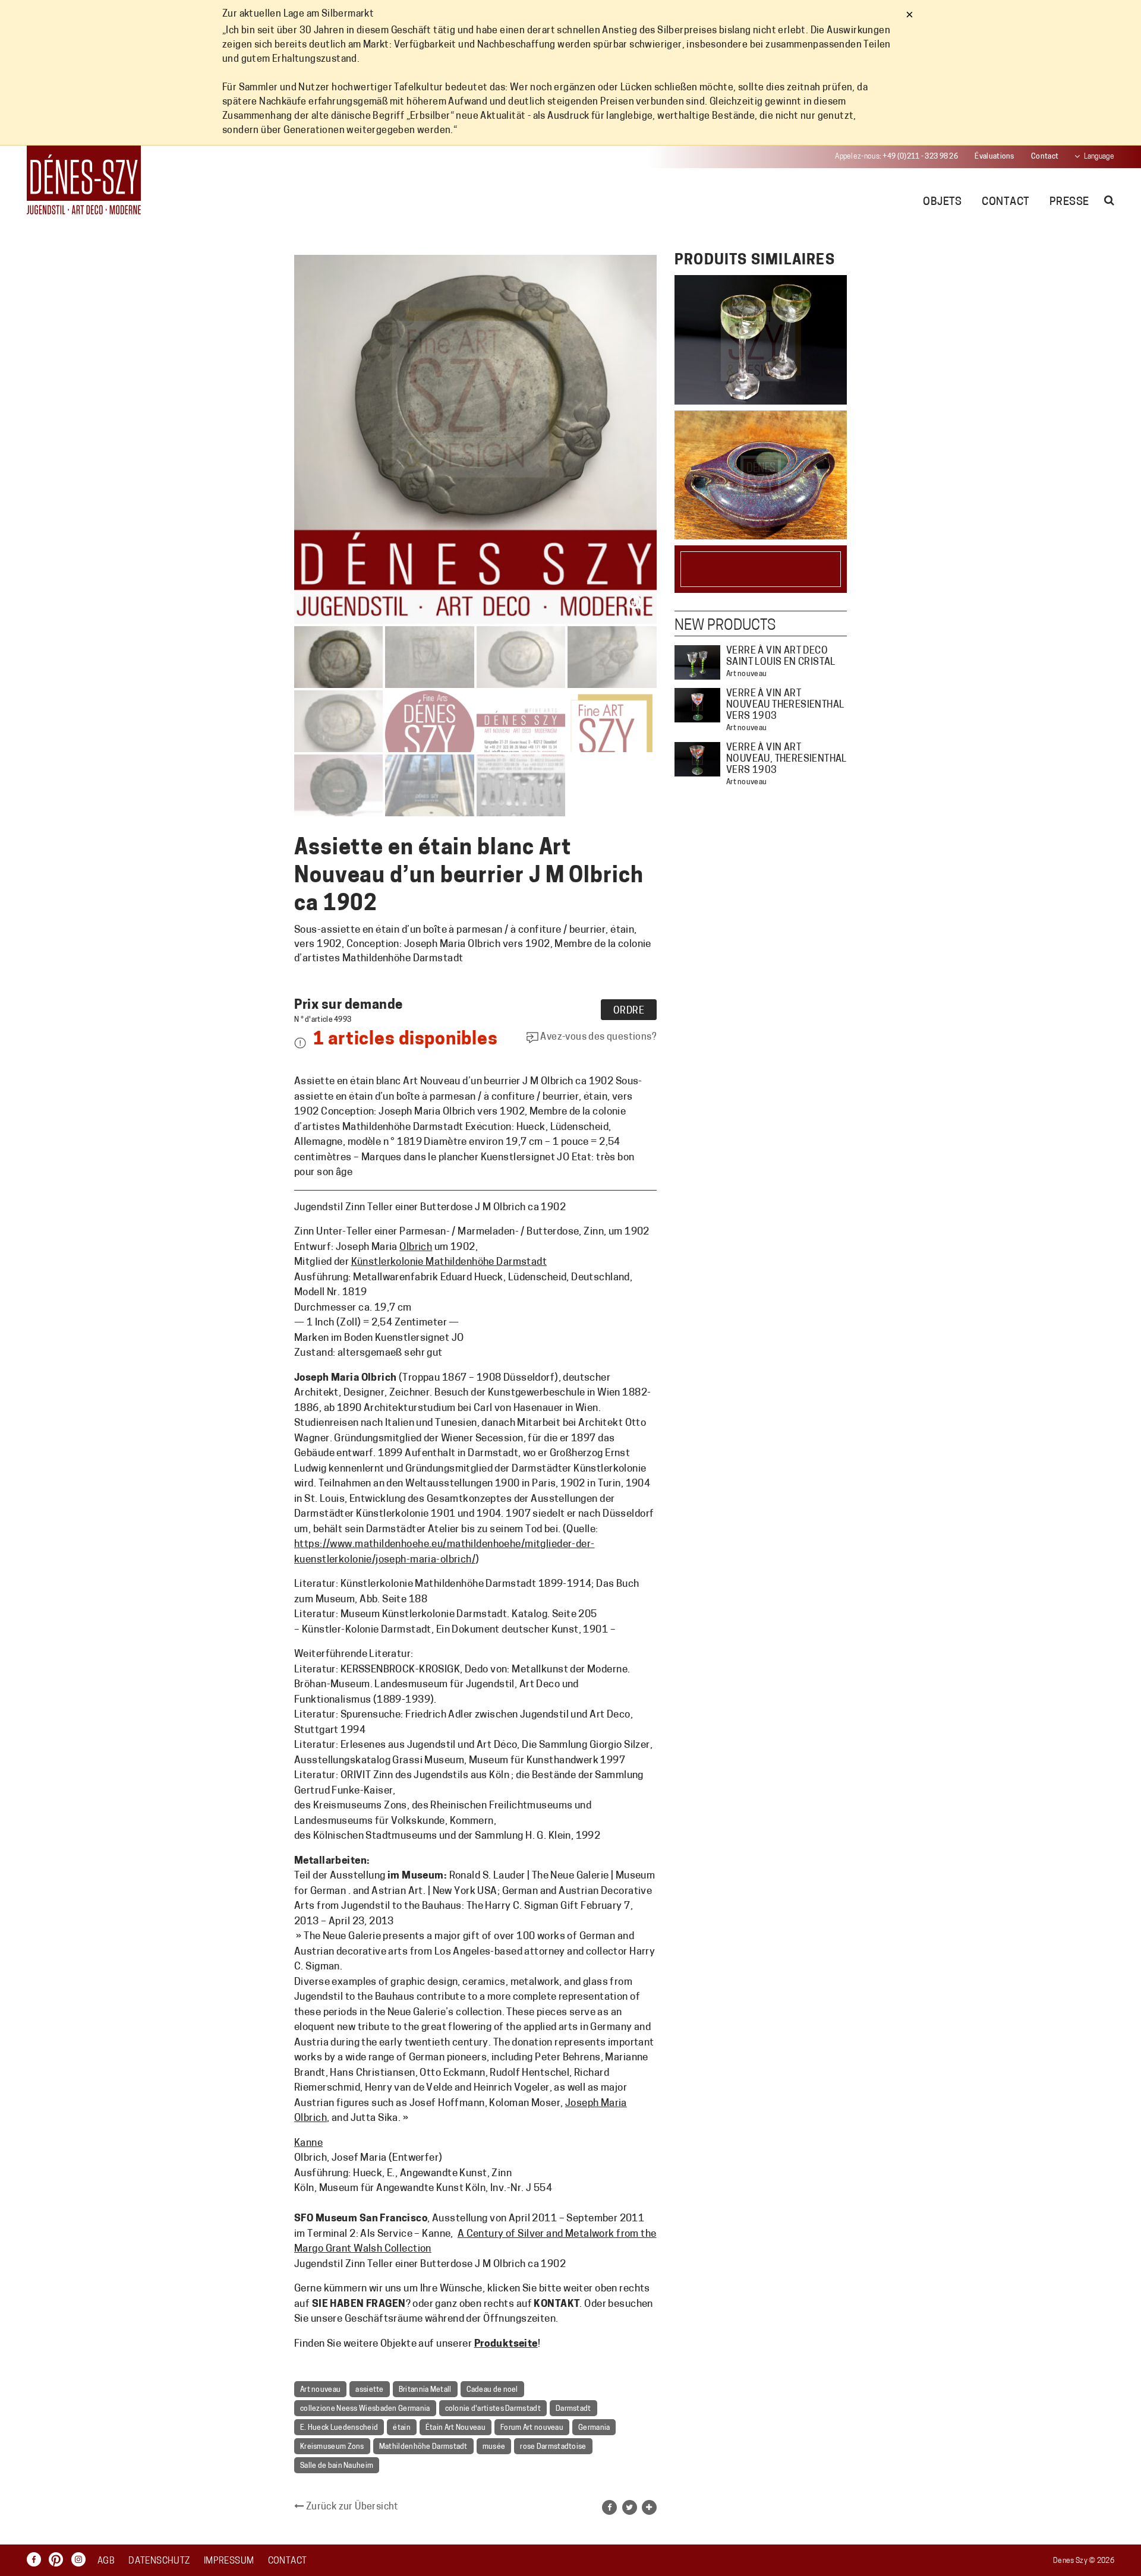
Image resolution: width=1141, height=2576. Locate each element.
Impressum (229, 2561)
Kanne (308, 2143)
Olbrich (416, 1247)
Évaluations (994, 157)
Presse (1069, 203)
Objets (943, 203)
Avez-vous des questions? (598, 1037)
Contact (1045, 157)
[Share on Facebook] (609, 2507)
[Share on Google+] (649, 2507)
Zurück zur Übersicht (351, 2507)
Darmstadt (573, 2409)
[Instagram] (81, 2559)
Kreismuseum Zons (332, 2447)
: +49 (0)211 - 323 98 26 (896, 157)
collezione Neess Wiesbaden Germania (365, 2409)
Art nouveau (320, 2390)
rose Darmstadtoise (553, 2447)
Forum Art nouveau (532, 2428)
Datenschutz (159, 2561)
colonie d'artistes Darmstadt (493, 2409)
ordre (629, 1011)
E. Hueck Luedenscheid (339, 2428)
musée (494, 2447)
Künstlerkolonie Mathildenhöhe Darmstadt (449, 1262)
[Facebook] (37, 2559)
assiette (369, 2390)
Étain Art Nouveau (456, 2428)
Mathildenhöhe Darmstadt (423, 2447)
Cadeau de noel (492, 2390)
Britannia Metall (425, 2390)
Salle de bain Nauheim (337, 2466)
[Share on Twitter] (630, 2507)
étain (402, 2428)
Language (1099, 157)
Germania (594, 2428)
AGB (106, 2561)
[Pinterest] (59, 2559)
